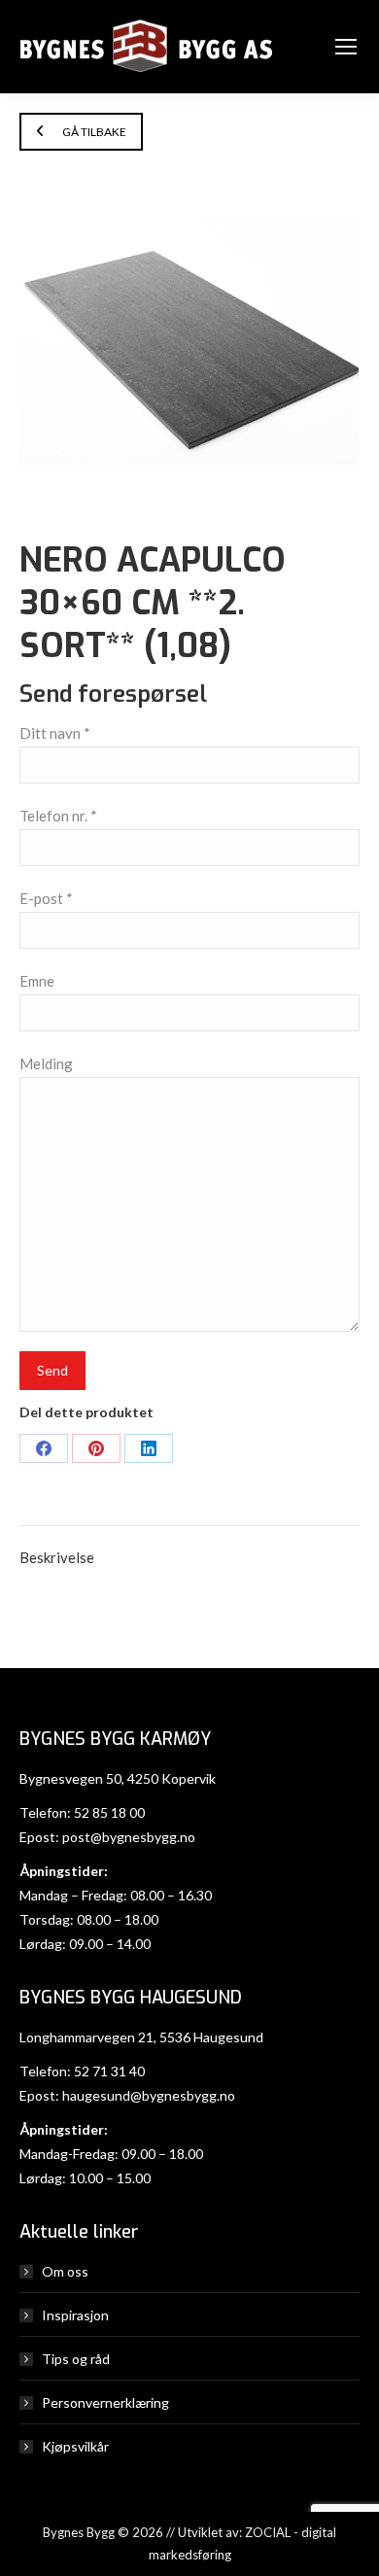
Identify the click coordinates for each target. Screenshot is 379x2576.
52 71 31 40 (109, 2071)
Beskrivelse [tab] (57, 1557)
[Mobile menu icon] (346, 47)
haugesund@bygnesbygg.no (149, 2095)
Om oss (65, 2271)
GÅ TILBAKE (93, 132)
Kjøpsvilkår (75, 2446)
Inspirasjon (75, 2315)
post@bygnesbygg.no (129, 1837)
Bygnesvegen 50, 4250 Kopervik (118, 1778)
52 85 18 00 (109, 1812)
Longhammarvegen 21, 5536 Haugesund (141, 2037)
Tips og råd (76, 2359)
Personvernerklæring (105, 2402)
